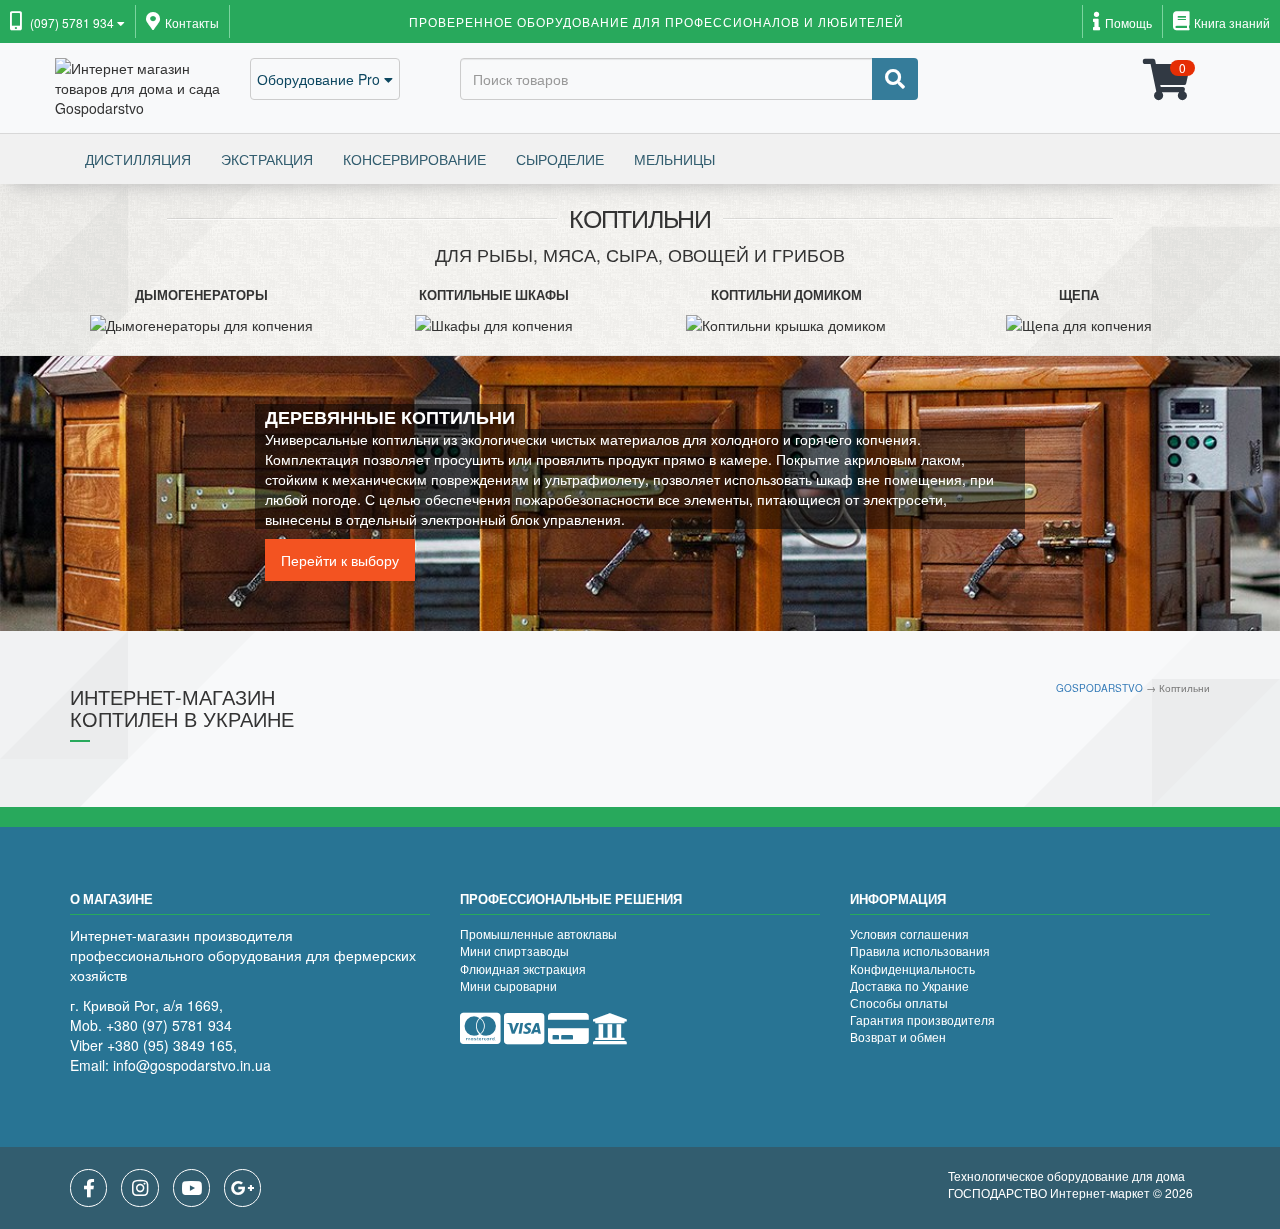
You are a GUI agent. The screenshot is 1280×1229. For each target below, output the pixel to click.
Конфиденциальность (912, 968)
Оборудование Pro (320, 79)
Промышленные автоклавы (538, 933)
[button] (67, 24)
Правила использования (920, 950)
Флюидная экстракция (523, 968)
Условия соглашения (909, 933)
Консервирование (414, 159)
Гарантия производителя (922, 1019)
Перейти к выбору (340, 560)
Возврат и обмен (898, 1036)
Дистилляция (138, 159)
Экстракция (267, 159)
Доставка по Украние (909, 985)
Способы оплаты (899, 1002)
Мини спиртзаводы (514, 950)
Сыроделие (560, 159)
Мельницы (674, 159)
